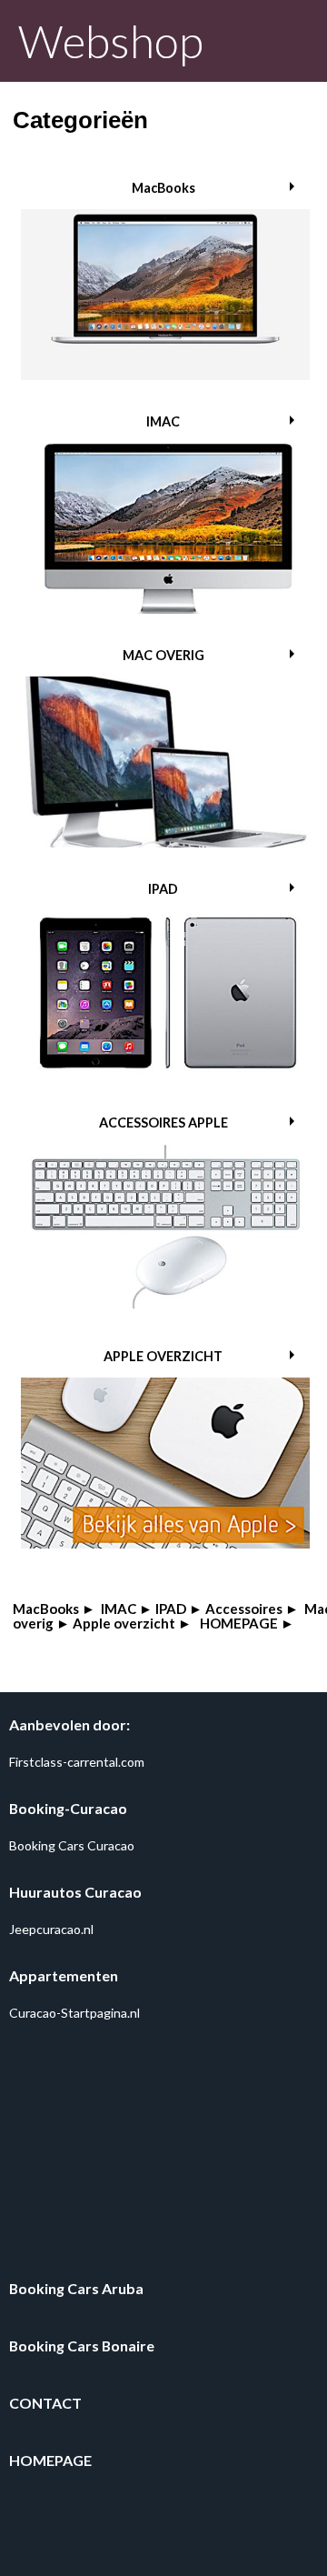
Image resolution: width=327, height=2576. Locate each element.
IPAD (163, 889)
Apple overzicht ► (132, 1623)
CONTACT (45, 2403)
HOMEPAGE (50, 2460)
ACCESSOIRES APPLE (163, 1123)
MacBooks (163, 188)
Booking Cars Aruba (76, 2288)
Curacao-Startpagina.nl (74, 2013)
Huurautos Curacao (75, 1892)
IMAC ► (127, 1609)
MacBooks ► (54, 1609)
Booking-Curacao (68, 1808)
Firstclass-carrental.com (77, 1762)
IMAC (163, 421)
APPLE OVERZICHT (163, 1356)
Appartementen (64, 1975)
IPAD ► (179, 1609)
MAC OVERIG (163, 655)
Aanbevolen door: (69, 1724)
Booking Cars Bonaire (82, 2345)
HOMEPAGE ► (247, 1623)
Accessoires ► (252, 1609)
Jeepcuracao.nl (51, 1929)
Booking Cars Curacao (72, 1845)
